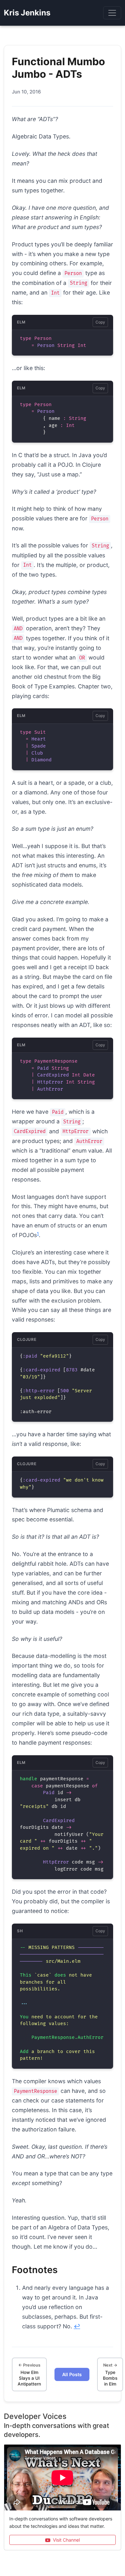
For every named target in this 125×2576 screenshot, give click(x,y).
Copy (100, 322)
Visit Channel (66, 2540)
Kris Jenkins (27, 13)
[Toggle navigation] (112, 13)
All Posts (72, 2374)
